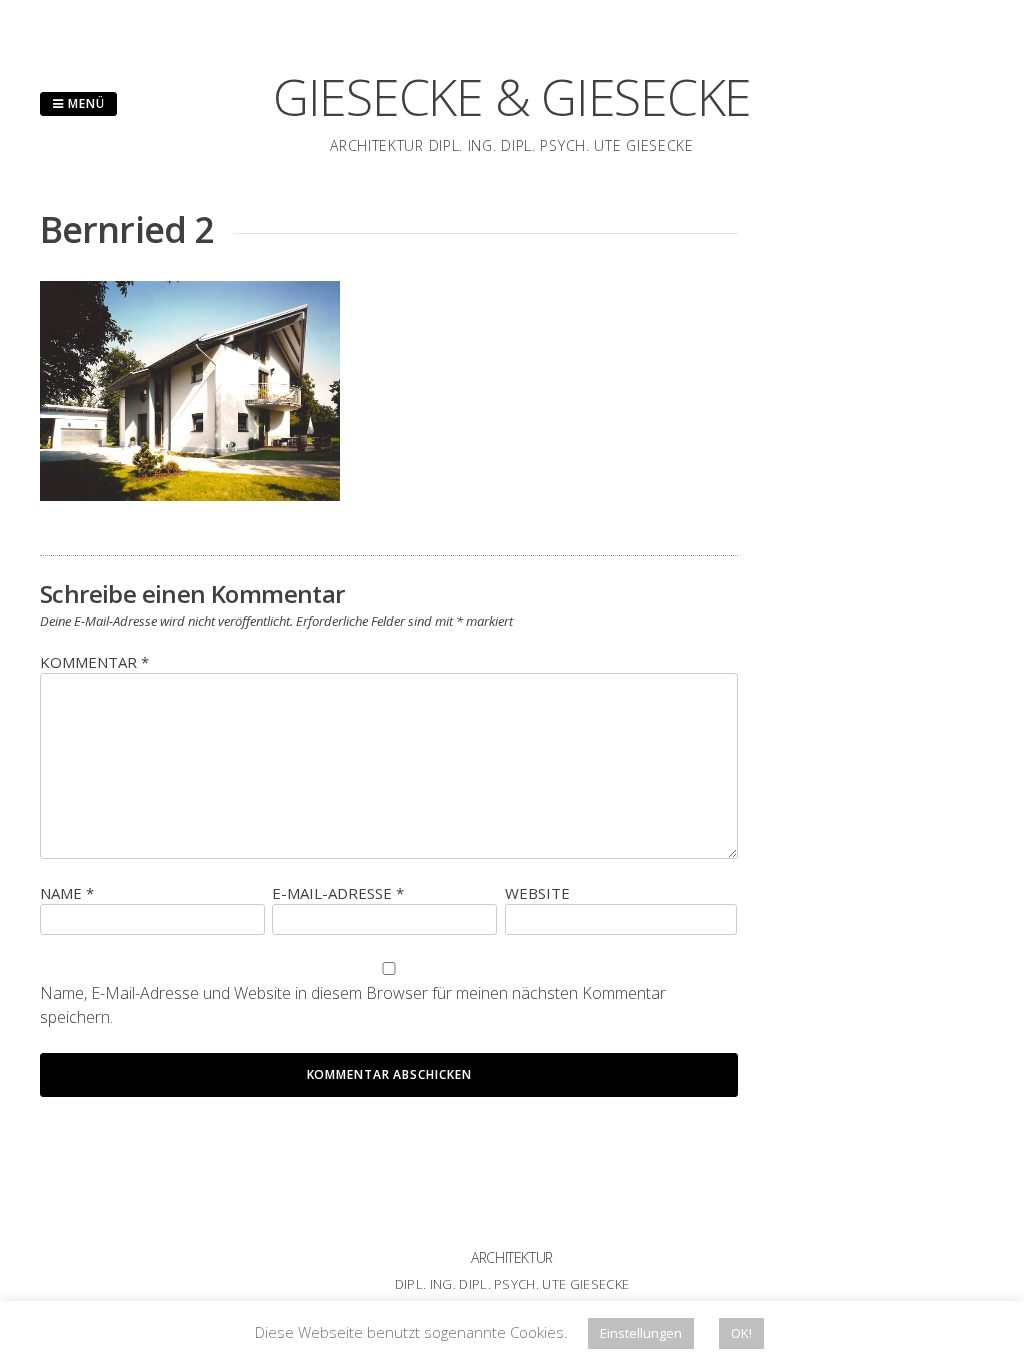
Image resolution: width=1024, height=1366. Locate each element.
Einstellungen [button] (641, 1333)
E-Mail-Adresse (338, 893)
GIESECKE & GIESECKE (512, 97)
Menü (84, 103)
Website (537, 893)
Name (67, 893)
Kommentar (94, 662)
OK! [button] (741, 1333)
